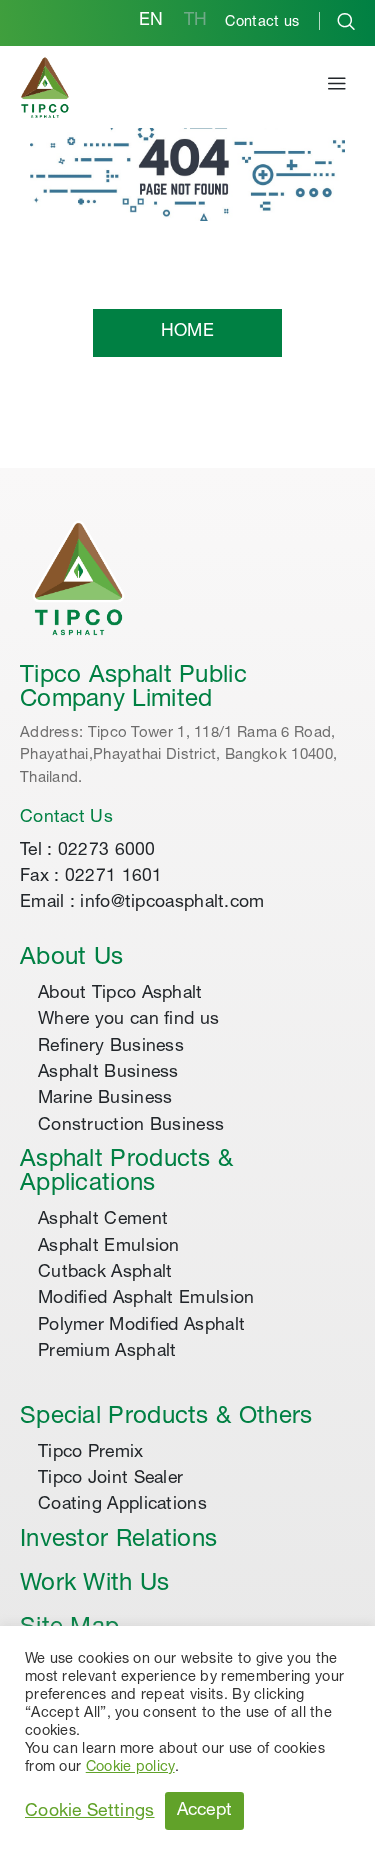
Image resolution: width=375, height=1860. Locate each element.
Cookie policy (130, 1768)
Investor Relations (118, 1541)
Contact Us (66, 818)
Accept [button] (205, 1811)
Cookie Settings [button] (90, 1812)
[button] (337, 87)
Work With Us (95, 1585)
